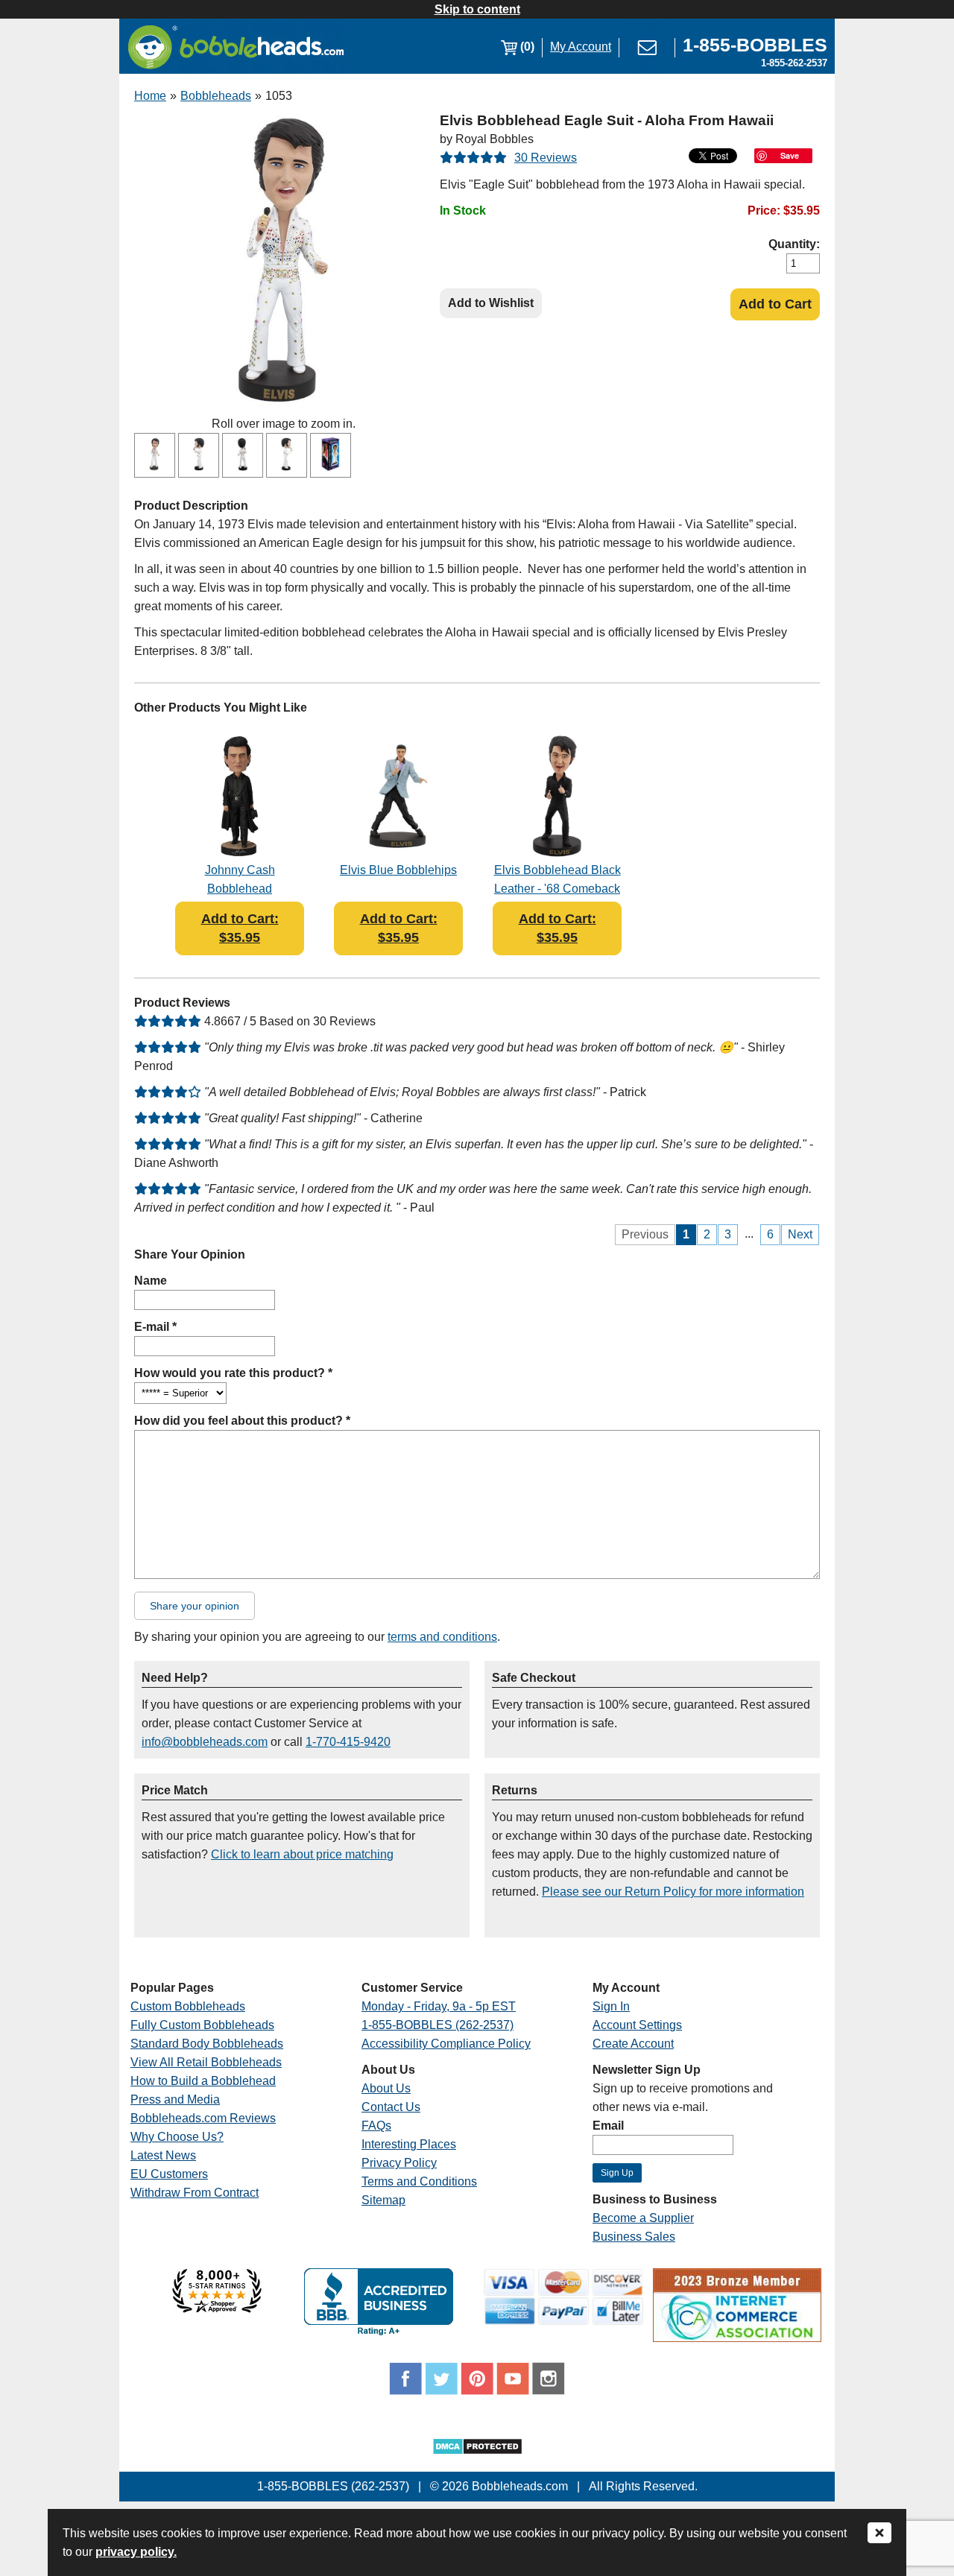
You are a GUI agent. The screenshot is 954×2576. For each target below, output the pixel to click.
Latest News (163, 2155)
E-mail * (155, 1327)
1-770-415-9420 (348, 1742)
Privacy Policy (399, 2163)
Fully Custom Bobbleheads (202, 2025)
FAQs (376, 2126)
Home (150, 96)
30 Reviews (546, 158)
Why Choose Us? (177, 2137)
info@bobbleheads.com (205, 1742)
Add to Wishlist (491, 303)
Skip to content (477, 9)
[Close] (879, 2534)
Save (790, 155)
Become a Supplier (643, 2218)
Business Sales (634, 2237)
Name (151, 1281)
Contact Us (391, 2107)
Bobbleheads (216, 96)
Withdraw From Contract (195, 2193)
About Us (386, 2088)
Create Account (633, 2044)
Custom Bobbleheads (188, 2006)
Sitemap (383, 2200)
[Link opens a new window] (217, 2309)
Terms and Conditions (419, 2181)
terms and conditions (442, 1637)
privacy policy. (136, 2552)
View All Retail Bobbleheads (206, 2062)
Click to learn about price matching (302, 1854)
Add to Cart (775, 304)
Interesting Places (409, 2144)
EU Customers (169, 2174)
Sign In (611, 2006)
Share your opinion (195, 1606)
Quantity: (794, 244)
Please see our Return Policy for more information (673, 1892)
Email (608, 2126)
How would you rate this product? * (233, 1373)
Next (800, 1234)
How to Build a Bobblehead (203, 2081)
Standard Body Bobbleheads (207, 2044)
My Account (581, 47)
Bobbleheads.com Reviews (203, 2118)
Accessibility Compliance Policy (446, 2044)
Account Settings (637, 2025)
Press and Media (175, 2099)
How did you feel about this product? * (242, 1421)
